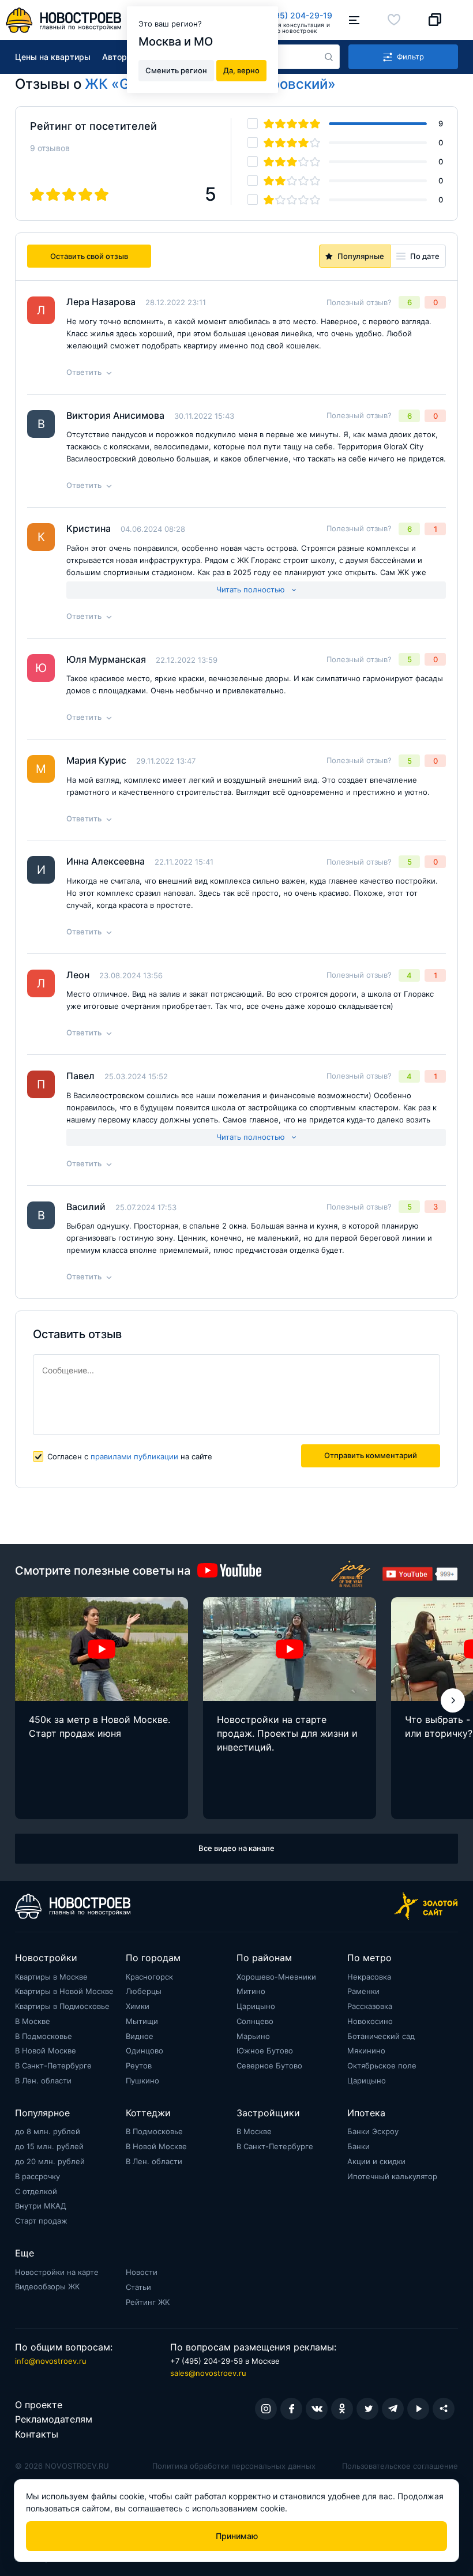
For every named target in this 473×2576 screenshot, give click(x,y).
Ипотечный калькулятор (392, 2176)
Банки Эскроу (373, 2131)
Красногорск (149, 1977)
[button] (453, 1700)
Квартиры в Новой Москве (64, 1991)
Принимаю (237, 2536)
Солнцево (255, 2021)
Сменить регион (176, 70)
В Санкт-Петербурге (53, 2066)
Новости (142, 2272)
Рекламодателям (54, 2419)
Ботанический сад (381, 2036)
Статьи (138, 2287)
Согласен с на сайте (130, 1456)
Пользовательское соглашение (400, 2466)
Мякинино (366, 2051)
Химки (138, 2006)
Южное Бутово (265, 2051)
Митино (251, 1991)
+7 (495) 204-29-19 (293, 15)
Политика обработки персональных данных (234, 2466)
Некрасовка (369, 1977)
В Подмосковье (44, 2036)
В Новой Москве (46, 2051)
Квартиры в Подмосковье (62, 2006)
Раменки (363, 1991)
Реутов (139, 2066)
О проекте (39, 2405)
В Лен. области (43, 2081)
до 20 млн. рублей (50, 2161)
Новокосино (370, 2021)
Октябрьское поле (382, 2066)
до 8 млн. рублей (48, 2131)
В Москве (33, 2021)
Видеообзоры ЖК (47, 2286)
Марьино (253, 2036)
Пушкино (142, 2081)
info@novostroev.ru (51, 2361)
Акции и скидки (376, 2161)
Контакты (37, 2434)
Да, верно (241, 70)
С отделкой (36, 2191)
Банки (358, 2146)
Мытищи (142, 2021)
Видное (140, 2036)
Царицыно (256, 2006)
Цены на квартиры (53, 57)
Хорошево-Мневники (276, 1977)
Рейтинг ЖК (148, 2302)
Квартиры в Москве (51, 1977)
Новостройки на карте (57, 2272)
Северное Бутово (269, 2066)
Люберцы (144, 1991)
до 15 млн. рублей (49, 2146)
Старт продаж (41, 2221)
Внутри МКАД (41, 2206)
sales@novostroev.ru (208, 2373)
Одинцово (144, 2051)
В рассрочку (37, 2176)
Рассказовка (370, 2006)
